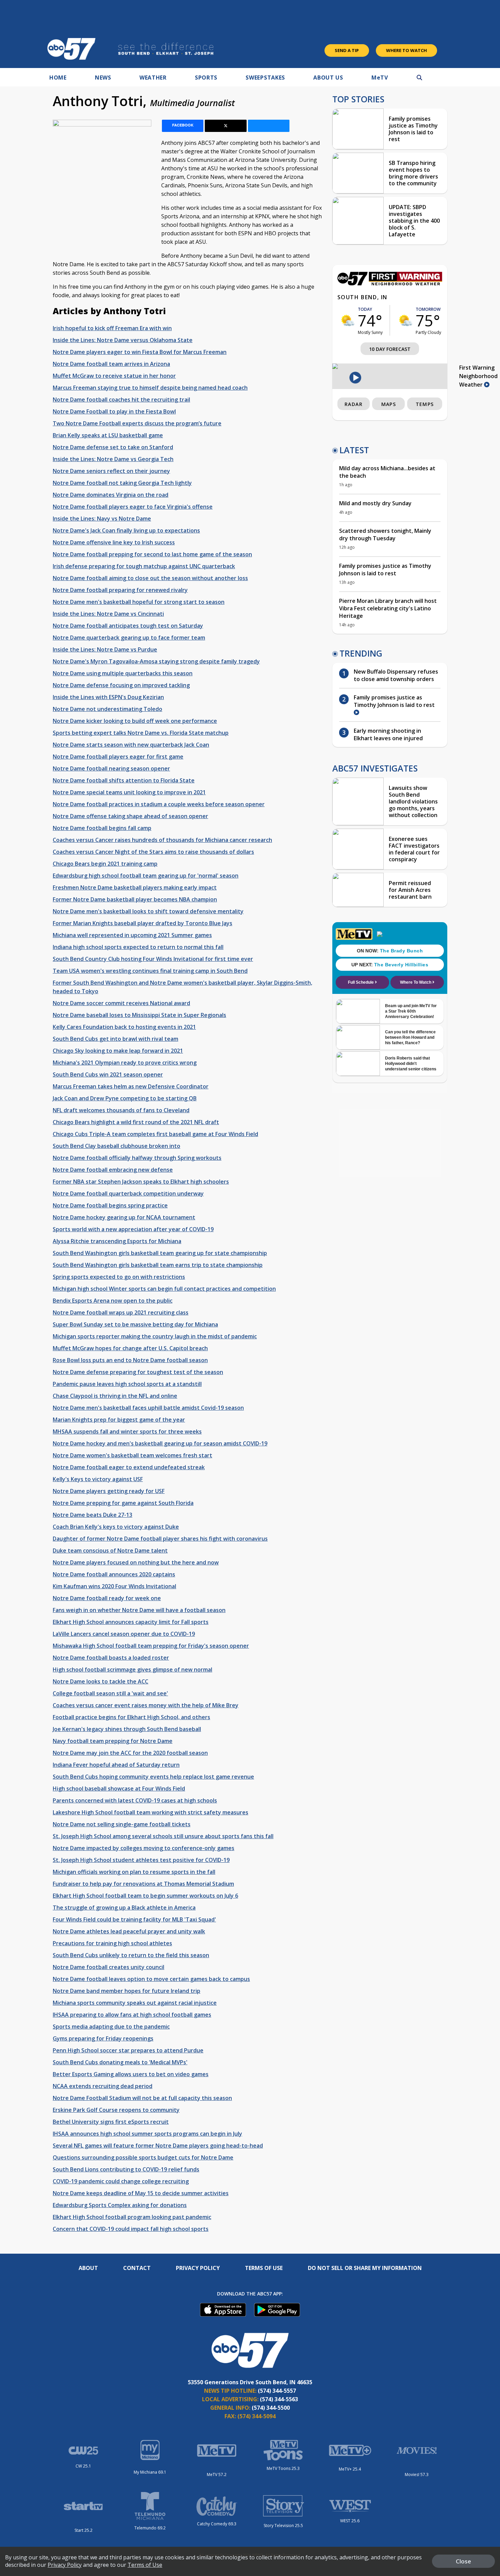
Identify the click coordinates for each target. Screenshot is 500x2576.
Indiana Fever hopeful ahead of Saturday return (116, 1765)
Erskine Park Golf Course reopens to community (116, 2110)
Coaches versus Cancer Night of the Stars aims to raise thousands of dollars (153, 852)
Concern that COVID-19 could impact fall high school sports (131, 2229)
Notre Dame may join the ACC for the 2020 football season (130, 1753)
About (88, 2268)
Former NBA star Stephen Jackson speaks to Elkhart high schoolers (141, 1182)
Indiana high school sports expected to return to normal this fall (138, 947)
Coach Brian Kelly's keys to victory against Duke (116, 1527)
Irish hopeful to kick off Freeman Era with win (112, 328)
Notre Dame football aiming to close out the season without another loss (150, 578)
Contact (137, 2268)
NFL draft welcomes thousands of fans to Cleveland (121, 1110)
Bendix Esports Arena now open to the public (113, 1301)
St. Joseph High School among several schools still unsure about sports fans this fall (163, 1836)
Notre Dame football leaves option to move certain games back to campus (151, 1979)
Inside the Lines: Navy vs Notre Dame (102, 519)
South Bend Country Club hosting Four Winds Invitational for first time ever (153, 959)
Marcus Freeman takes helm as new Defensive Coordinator (131, 1086)
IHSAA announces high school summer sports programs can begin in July (147, 2134)
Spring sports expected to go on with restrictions (119, 1277)
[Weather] (390, 284)
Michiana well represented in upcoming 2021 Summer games (132, 935)
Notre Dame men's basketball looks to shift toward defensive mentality (148, 911)
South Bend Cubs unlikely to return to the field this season (131, 1955)
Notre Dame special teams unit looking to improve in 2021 (129, 792)
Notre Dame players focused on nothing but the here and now (136, 1562)
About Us (328, 78)
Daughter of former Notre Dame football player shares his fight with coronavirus (160, 1539)
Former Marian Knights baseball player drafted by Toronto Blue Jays (143, 923)
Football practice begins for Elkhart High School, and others (131, 1717)
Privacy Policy (198, 2268)
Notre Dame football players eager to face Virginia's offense (133, 507)
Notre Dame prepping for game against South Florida (123, 1503)
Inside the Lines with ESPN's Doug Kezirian (108, 697)
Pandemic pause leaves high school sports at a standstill (127, 1384)
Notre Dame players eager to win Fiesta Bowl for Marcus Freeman (140, 352)
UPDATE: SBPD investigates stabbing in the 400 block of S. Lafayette (414, 221)
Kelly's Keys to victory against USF (98, 1479)
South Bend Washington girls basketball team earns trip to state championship (158, 1265)
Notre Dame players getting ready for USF (109, 1491)
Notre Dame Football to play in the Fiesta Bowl (114, 411)
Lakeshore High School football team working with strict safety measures (151, 1812)
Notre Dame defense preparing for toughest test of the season (138, 1372)
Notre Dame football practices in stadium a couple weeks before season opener (159, 804)
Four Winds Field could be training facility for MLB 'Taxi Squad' (134, 1919)
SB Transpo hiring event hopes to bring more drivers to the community (413, 173)
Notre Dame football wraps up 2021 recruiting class (121, 1312)
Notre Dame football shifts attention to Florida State (124, 780)
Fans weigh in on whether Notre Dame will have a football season (139, 1610)
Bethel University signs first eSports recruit (111, 2122)
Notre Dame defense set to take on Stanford (113, 447)
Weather (153, 78)
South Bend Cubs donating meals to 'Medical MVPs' (120, 2062)
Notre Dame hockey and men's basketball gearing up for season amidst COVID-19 (160, 1443)
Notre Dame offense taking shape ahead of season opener (130, 816)
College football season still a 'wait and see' (110, 1693)
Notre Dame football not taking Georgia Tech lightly (122, 483)
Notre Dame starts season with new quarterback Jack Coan (131, 745)
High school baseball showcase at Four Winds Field (119, 1789)
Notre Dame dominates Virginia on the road (111, 495)
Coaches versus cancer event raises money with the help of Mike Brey (146, 1705)
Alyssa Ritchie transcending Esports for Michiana (117, 1241)
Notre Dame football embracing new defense (113, 1170)
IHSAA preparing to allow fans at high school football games (132, 2015)
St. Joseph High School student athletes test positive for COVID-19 (141, 1860)
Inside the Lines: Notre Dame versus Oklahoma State (123, 340)
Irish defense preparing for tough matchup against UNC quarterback (144, 566)
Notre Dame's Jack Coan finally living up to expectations (126, 530)
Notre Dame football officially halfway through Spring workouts (137, 1158)
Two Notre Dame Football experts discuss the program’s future (137, 423)
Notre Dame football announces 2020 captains (114, 1574)
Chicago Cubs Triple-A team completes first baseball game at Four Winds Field (155, 1134)
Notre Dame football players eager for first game (118, 757)
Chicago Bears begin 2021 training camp (105, 864)
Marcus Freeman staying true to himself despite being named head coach (150, 388)
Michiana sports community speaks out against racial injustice (135, 2003)
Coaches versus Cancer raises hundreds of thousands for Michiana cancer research (162, 840)
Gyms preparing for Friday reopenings (103, 2038)
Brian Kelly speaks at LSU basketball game (108, 435)
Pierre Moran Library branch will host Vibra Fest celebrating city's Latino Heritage (388, 608)
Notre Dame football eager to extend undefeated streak (129, 1467)
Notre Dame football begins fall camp (102, 828)
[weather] (348, 320)
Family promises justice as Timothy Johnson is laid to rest (413, 129)
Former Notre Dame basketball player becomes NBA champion (135, 899)
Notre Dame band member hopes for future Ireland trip (127, 1991)
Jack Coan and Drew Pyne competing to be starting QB (125, 1098)
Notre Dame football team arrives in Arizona (111, 364)
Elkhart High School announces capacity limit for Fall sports (131, 1622)
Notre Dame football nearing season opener (111, 768)
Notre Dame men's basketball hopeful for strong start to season (139, 602)
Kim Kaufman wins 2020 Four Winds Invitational (114, 1586)
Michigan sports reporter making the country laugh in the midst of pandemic (155, 1336)
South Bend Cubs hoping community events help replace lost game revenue (153, 1777)
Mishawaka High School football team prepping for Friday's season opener (151, 1646)
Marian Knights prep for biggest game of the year (119, 1420)
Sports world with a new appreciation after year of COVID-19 (133, 1229)
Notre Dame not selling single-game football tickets (122, 1824)
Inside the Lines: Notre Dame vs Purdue (105, 649)
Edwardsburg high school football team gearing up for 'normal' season (146, 876)
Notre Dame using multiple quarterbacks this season (123, 673)
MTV (380, 78)
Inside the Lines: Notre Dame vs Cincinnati (108, 614)
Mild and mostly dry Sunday (375, 503)
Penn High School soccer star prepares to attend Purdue (128, 2050)
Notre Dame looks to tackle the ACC (101, 1681)
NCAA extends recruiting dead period (103, 2086)
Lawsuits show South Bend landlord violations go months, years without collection (413, 801)
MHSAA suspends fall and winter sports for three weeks (127, 1431)
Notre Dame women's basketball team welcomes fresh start (132, 1455)
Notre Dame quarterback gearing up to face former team (129, 638)
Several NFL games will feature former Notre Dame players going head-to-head (158, 2146)
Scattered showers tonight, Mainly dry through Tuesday (385, 535)
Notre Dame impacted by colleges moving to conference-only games (144, 1848)
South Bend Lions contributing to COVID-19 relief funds (126, 2169)
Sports (206, 78)
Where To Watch (406, 50)
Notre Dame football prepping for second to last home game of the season (152, 554)
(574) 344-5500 (271, 2408)
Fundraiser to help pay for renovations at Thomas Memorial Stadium (143, 1884)
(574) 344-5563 (279, 2399)
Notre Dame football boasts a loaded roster (111, 1658)
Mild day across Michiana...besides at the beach (387, 472)
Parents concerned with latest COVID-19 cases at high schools (135, 1800)
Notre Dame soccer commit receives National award (121, 1003)
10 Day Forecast (390, 349)
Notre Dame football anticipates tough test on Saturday (128, 626)
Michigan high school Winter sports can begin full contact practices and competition (164, 1289)
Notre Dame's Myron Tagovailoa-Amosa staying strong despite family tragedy (156, 661)
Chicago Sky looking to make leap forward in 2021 (118, 1051)
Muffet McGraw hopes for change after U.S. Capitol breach (130, 1348)
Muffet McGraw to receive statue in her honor (114, 376)
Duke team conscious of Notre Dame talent (110, 1550)
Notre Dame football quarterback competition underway (128, 1193)
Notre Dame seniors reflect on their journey (111, 471)
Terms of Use (264, 2268)
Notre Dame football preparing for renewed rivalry (120, 590)
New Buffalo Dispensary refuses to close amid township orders (396, 675)
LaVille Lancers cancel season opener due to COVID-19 (124, 1634)
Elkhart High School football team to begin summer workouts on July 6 (145, 1896)
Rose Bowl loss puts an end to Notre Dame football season (130, 1360)
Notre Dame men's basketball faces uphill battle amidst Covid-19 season (148, 1408)
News (103, 78)
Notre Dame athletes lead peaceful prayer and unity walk (129, 1931)
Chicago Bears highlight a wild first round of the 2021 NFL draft (136, 1122)
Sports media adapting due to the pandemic (111, 2027)
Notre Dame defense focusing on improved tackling (121, 685)
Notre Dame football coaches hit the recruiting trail (121, 400)
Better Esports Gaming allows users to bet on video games (131, 2074)
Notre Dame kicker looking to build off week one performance (135, 721)
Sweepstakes (265, 78)
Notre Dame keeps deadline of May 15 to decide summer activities (141, 2193)
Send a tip (347, 50)
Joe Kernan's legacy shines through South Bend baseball (127, 1729)
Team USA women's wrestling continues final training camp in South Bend (150, 971)
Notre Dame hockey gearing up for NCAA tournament (124, 1217)
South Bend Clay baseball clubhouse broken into (116, 1146)
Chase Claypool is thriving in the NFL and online (115, 1396)
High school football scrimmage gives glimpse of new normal (132, 1670)
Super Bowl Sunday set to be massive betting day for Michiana (135, 1324)
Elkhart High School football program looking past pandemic (132, 2217)
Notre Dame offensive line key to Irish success (114, 542)
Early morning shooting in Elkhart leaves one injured (388, 734)
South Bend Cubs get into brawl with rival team (115, 1039)
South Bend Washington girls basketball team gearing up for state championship (160, 1253)
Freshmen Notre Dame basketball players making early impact (135, 887)
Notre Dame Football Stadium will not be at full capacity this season (142, 2098)
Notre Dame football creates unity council (109, 1967)
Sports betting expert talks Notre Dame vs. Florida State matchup (141, 733)
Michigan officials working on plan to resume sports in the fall (134, 1872)
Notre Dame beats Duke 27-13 (93, 1515)
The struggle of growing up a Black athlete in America (124, 1908)
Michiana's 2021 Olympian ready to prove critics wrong (125, 1063)
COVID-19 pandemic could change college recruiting (121, 2181)
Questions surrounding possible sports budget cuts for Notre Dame (143, 2157)
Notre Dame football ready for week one (107, 1598)
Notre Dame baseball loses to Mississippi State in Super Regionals (139, 1015)
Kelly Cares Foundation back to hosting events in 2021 (124, 1027)
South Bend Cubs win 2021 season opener (108, 1074)
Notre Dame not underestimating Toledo (107, 709)
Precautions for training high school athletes (112, 1943)
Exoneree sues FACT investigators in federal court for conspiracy (414, 849)
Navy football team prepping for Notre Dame (113, 1741)
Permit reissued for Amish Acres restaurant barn (410, 890)
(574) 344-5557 (277, 2391)
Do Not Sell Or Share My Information (365, 2268)
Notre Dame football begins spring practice (110, 1205)
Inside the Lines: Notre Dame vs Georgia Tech (113, 459)
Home (58, 78)
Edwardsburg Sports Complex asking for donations (120, 2205)
